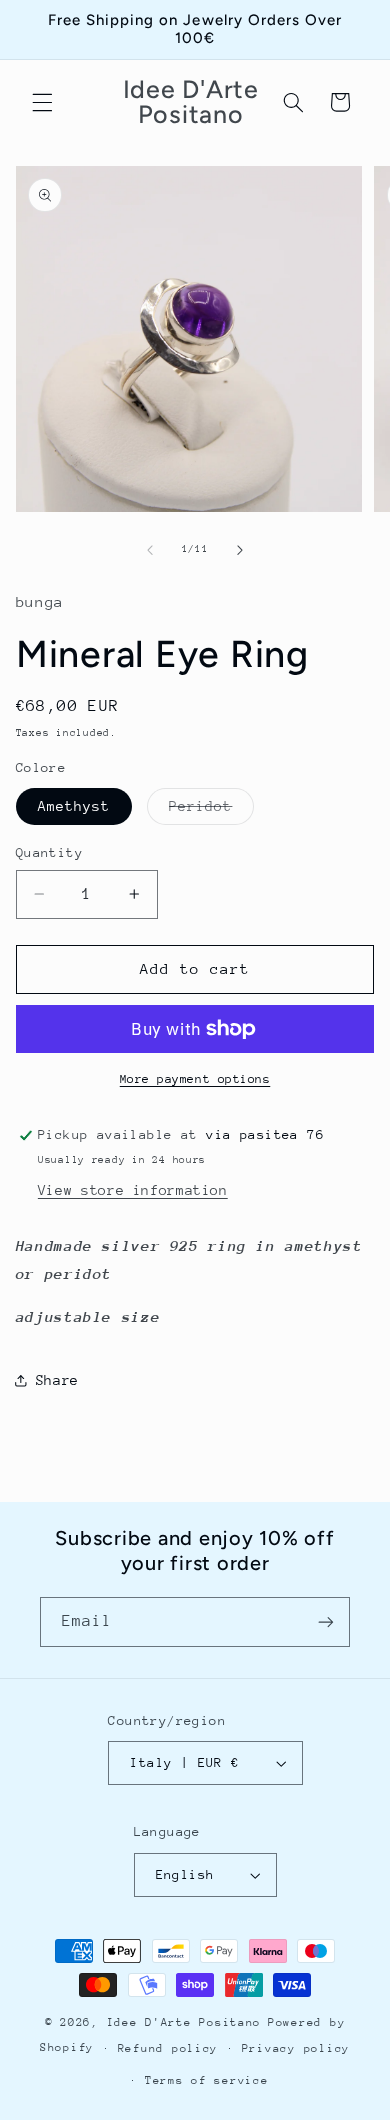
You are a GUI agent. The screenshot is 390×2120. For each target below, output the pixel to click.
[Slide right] (240, 550)
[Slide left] (150, 550)
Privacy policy (296, 2048)
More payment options (195, 1079)
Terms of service (207, 2080)
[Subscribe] (326, 1621)
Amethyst (74, 806)
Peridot (211, 811)
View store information (133, 1190)
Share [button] (57, 1380)
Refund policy (168, 2048)
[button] (42, 102)
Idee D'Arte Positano (184, 2022)
